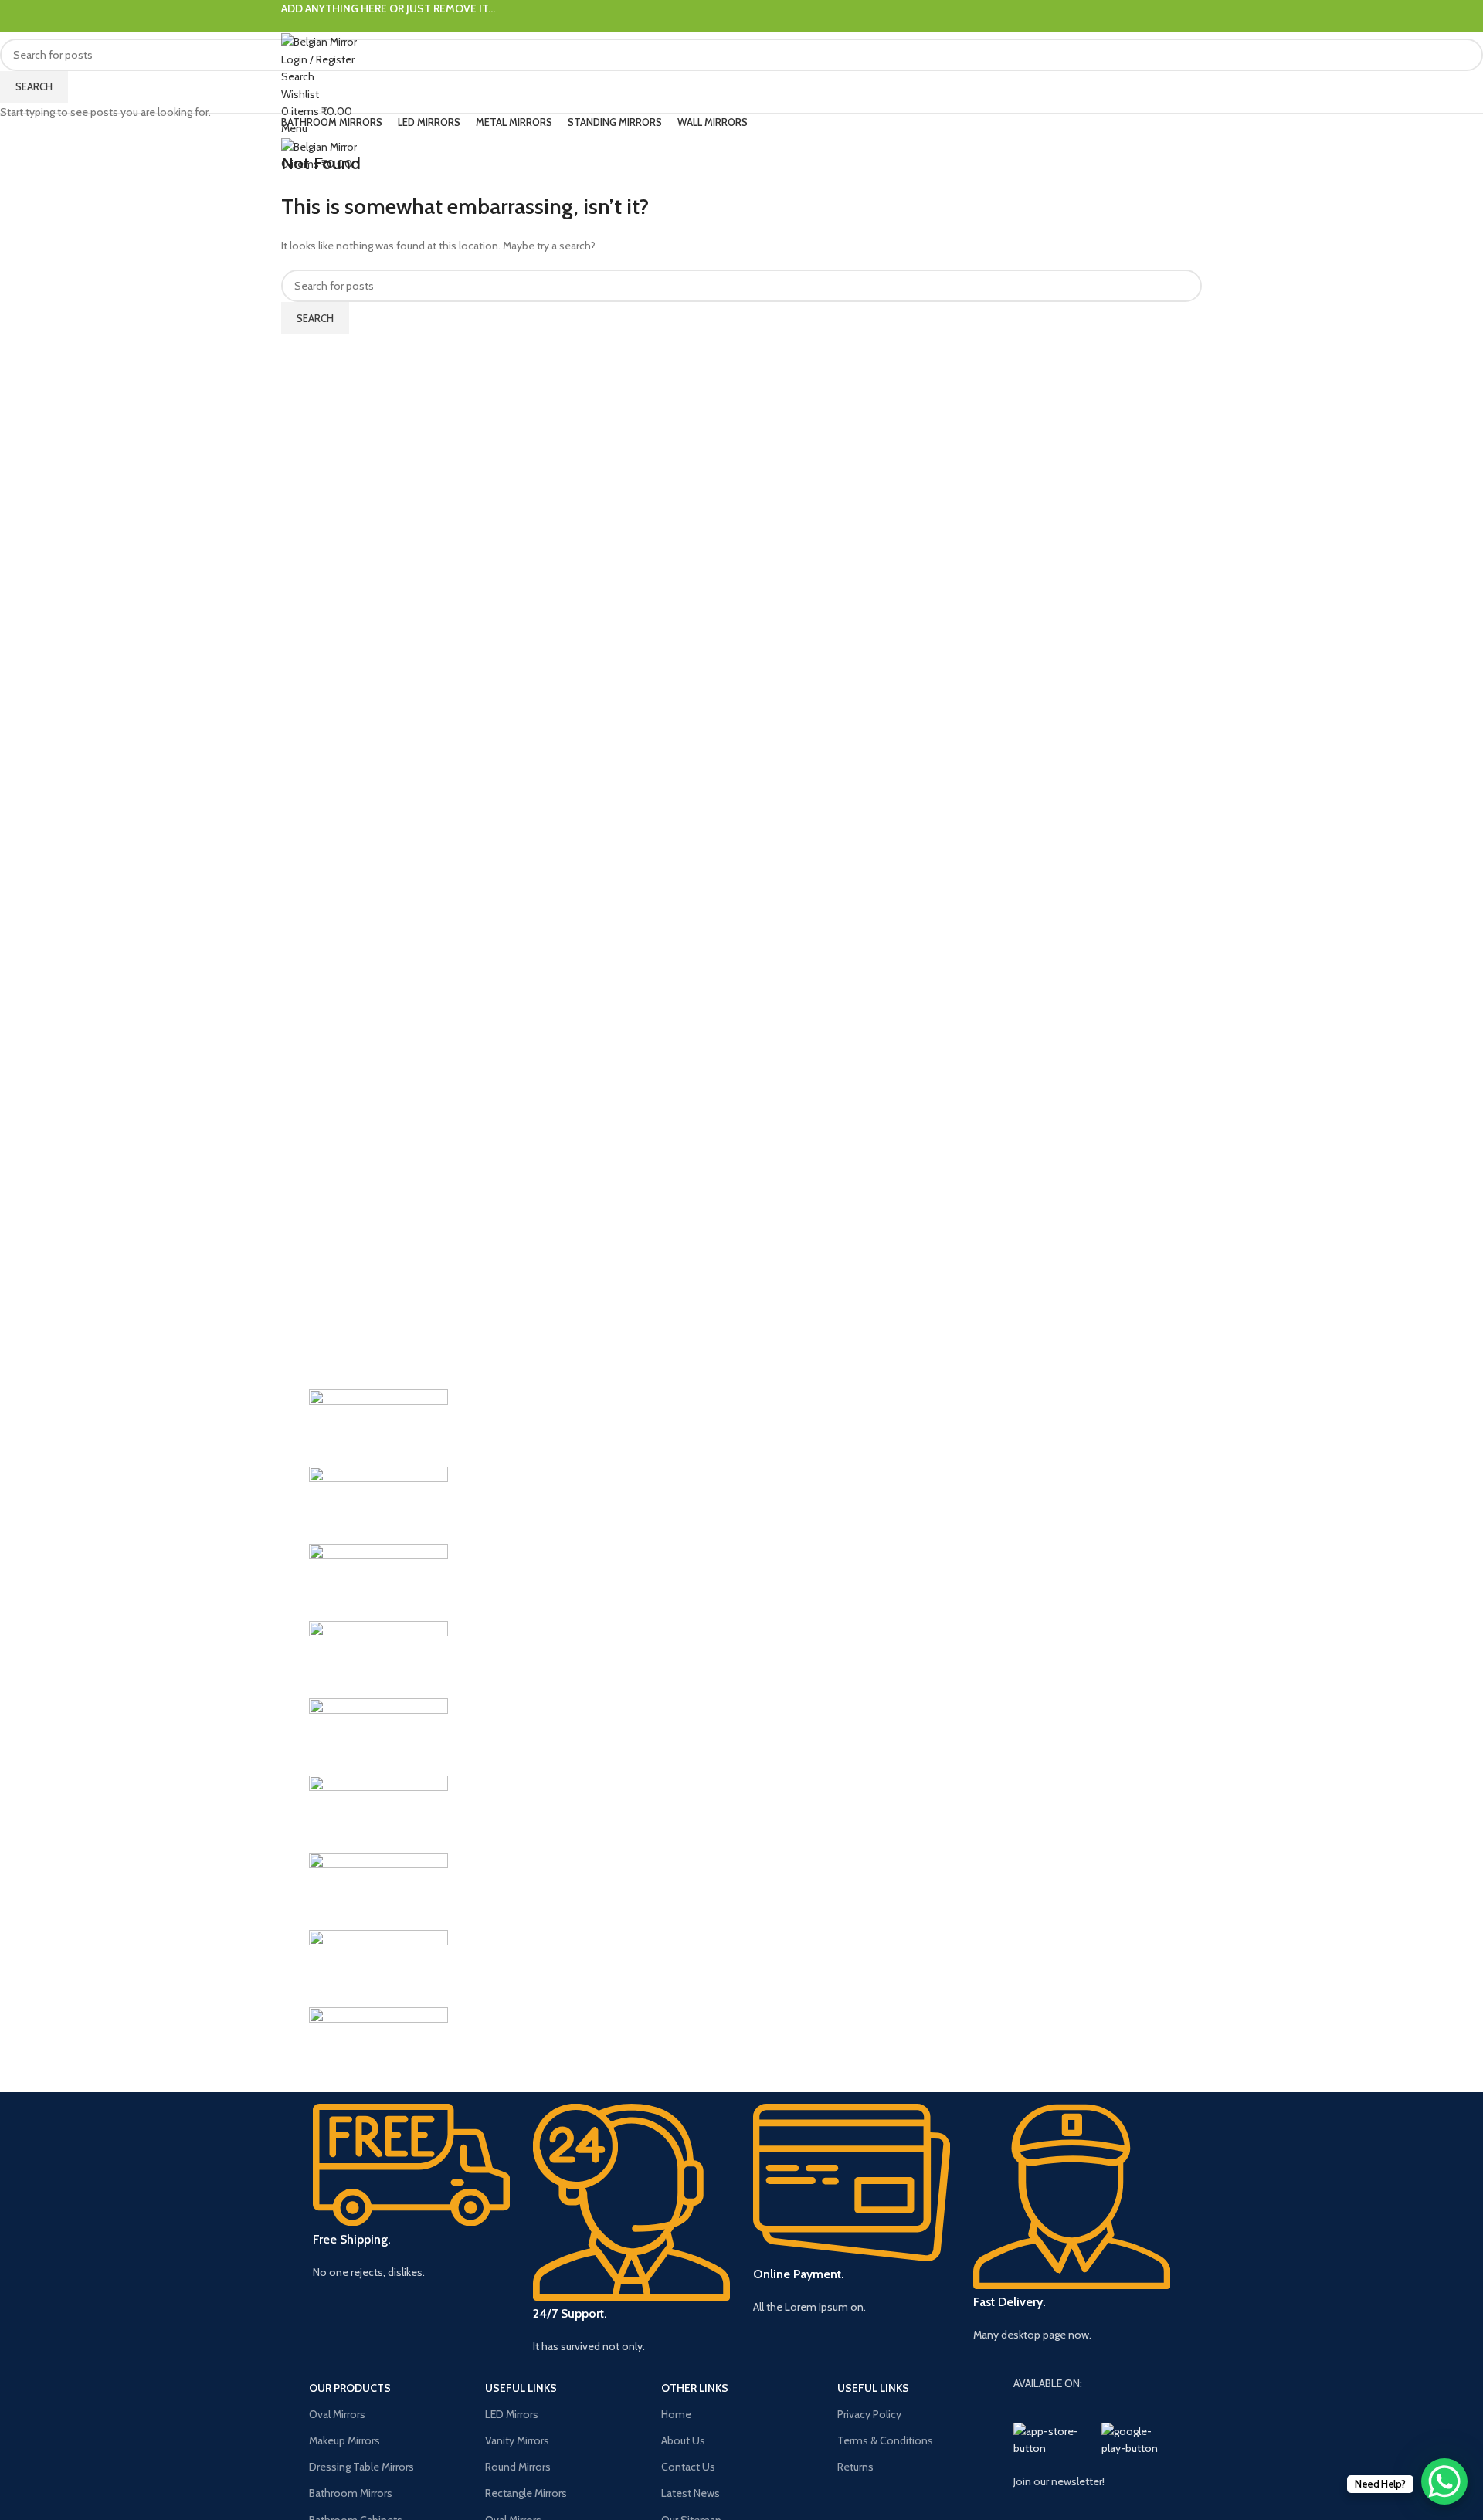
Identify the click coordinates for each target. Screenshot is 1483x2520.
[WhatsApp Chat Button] (1444, 2481)
